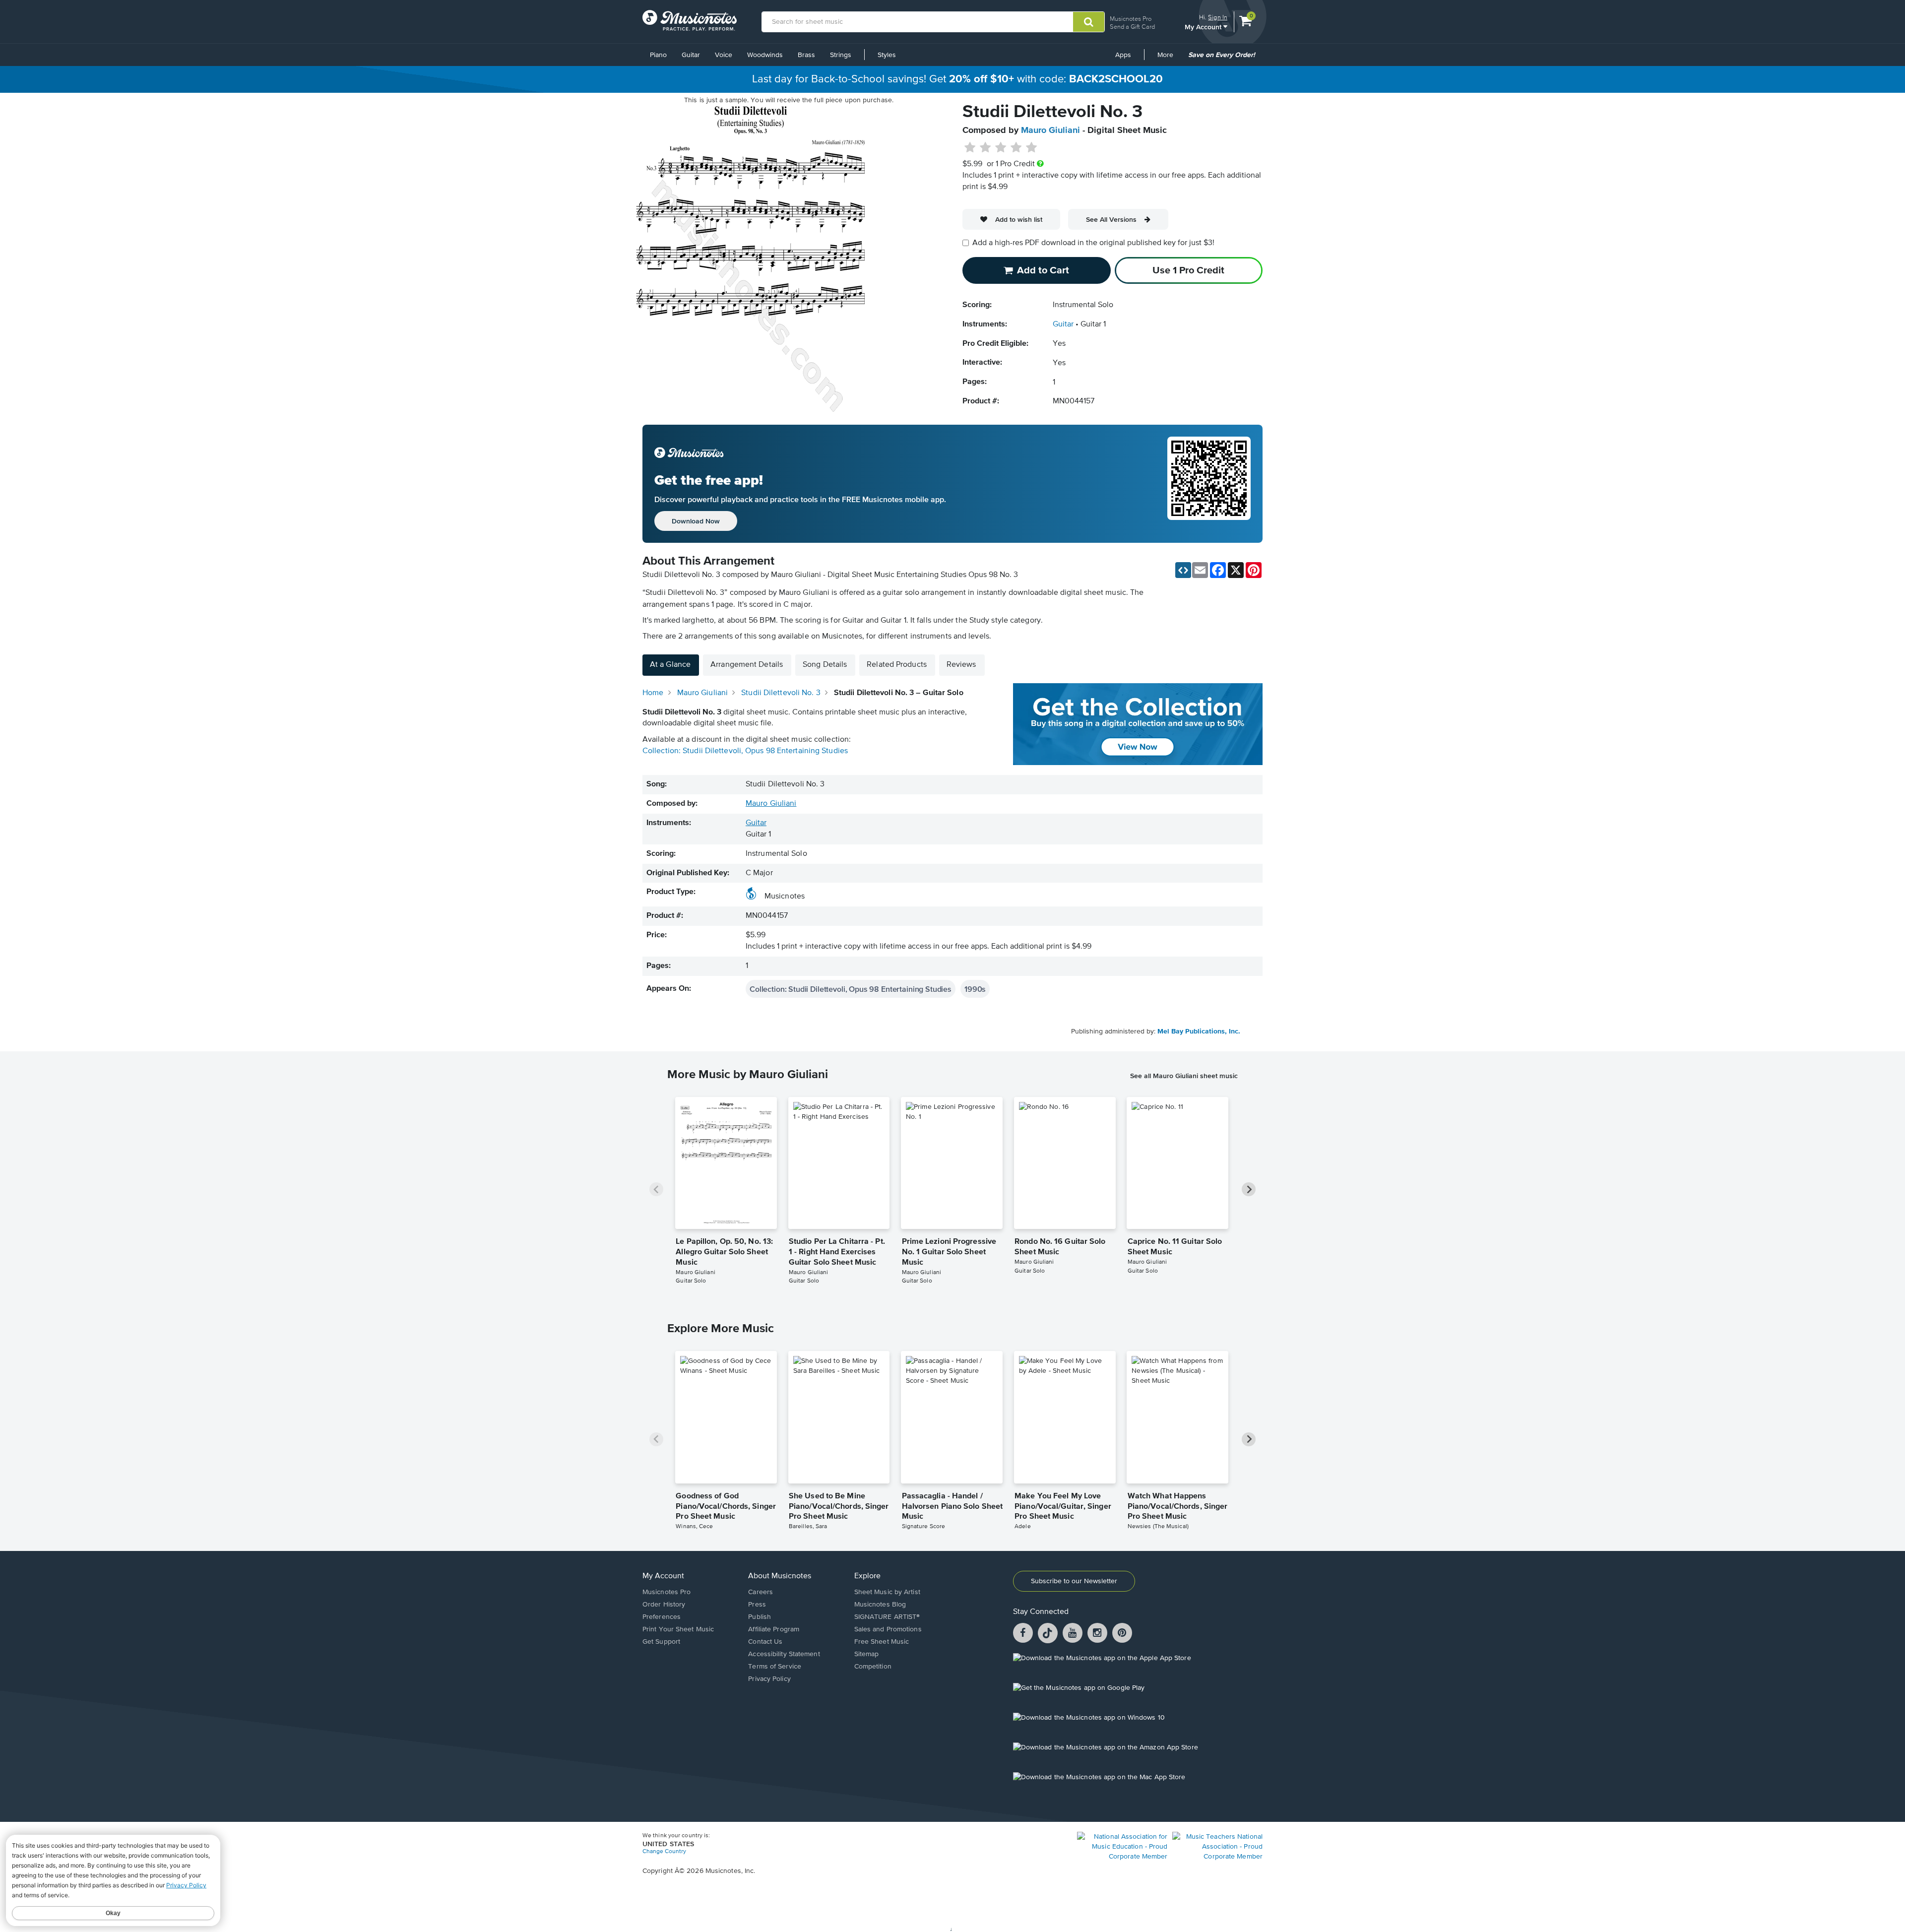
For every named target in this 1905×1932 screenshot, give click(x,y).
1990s (975, 989)
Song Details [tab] (825, 665)
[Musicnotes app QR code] (1209, 484)
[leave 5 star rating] (1031, 148)
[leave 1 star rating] (970, 148)
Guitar (691, 55)
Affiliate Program (774, 1629)
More (1169, 59)
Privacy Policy (769, 1679)
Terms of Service (775, 1667)
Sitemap (867, 1654)
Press (757, 1605)
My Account (1204, 27)
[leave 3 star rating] (1001, 148)
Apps (1123, 55)
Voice (724, 55)
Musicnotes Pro (1131, 19)
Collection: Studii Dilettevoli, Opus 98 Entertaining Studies (745, 751)
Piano (658, 55)
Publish (760, 1617)
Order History (664, 1605)
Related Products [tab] (897, 665)
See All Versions (1111, 219)
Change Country (664, 1852)
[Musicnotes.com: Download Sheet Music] (690, 20)
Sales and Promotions (888, 1629)
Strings (841, 55)
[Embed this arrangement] (1183, 570)
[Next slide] (1249, 1189)
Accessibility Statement (784, 1654)
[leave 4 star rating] (1016, 148)
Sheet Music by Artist (887, 1592)
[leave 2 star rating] (985, 148)
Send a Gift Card (1132, 27)
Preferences (662, 1617)
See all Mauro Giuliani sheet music (1184, 1076)
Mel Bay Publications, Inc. (1199, 1031)
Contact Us (765, 1642)
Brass (806, 55)
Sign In (1218, 17)
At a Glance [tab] (670, 665)
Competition (873, 1667)
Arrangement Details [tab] (747, 665)
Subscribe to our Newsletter (1074, 1581)
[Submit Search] (1089, 22)
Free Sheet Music (882, 1642)
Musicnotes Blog (880, 1605)
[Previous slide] (656, 1189)
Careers (761, 1592)
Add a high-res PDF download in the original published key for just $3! (1093, 243)
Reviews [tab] (961, 665)
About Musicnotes (780, 1576)
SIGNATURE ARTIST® (887, 1617)
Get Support (661, 1642)
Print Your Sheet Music (678, 1629)
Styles (887, 55)
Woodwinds (765, 55)
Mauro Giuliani (1050, 130)
